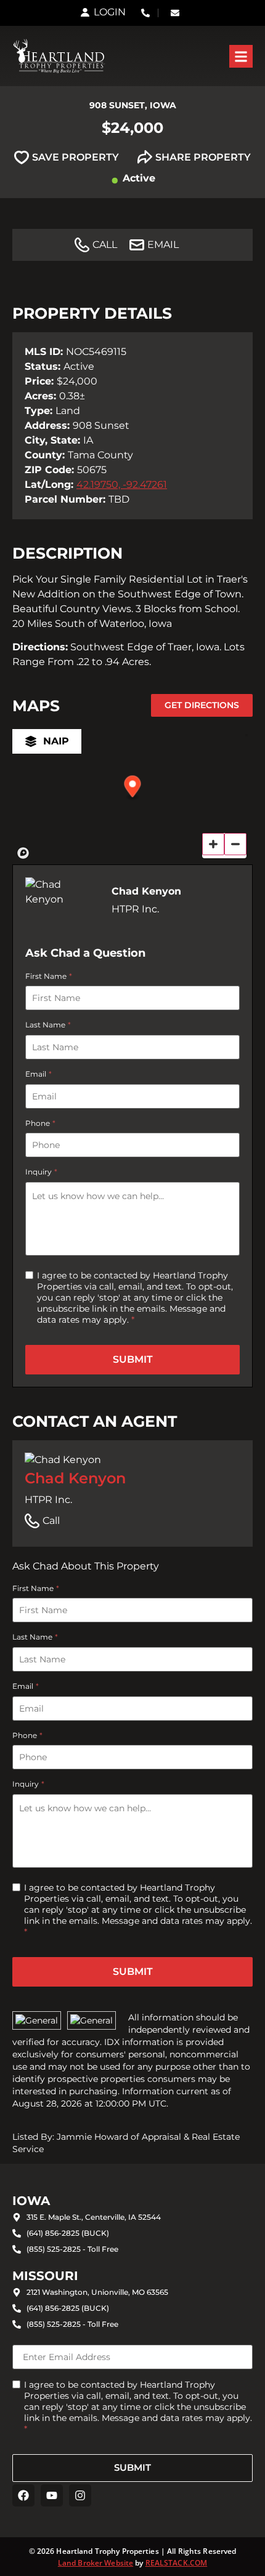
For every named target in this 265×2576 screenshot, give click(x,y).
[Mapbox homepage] (23, 853)
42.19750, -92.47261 (122, 484)
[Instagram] (80, 2495)
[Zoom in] (213, 844)
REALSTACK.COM (177, 2563)
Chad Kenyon (75, 1478)
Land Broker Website (96, 2563)
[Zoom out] (235, 844)
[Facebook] (23, 2495)
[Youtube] (52, 2495)
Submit (133, 1359)
